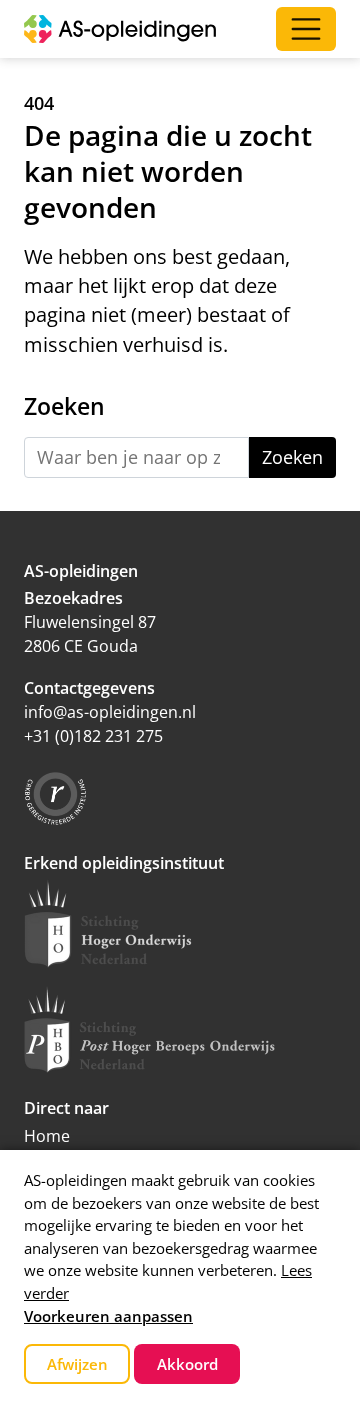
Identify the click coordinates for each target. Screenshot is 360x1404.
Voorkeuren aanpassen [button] (108, 1316)
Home (47, 1136)
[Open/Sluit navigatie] (306, 29)
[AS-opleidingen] (120, 29)
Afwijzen (77, 1364)
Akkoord (187, 1364)
